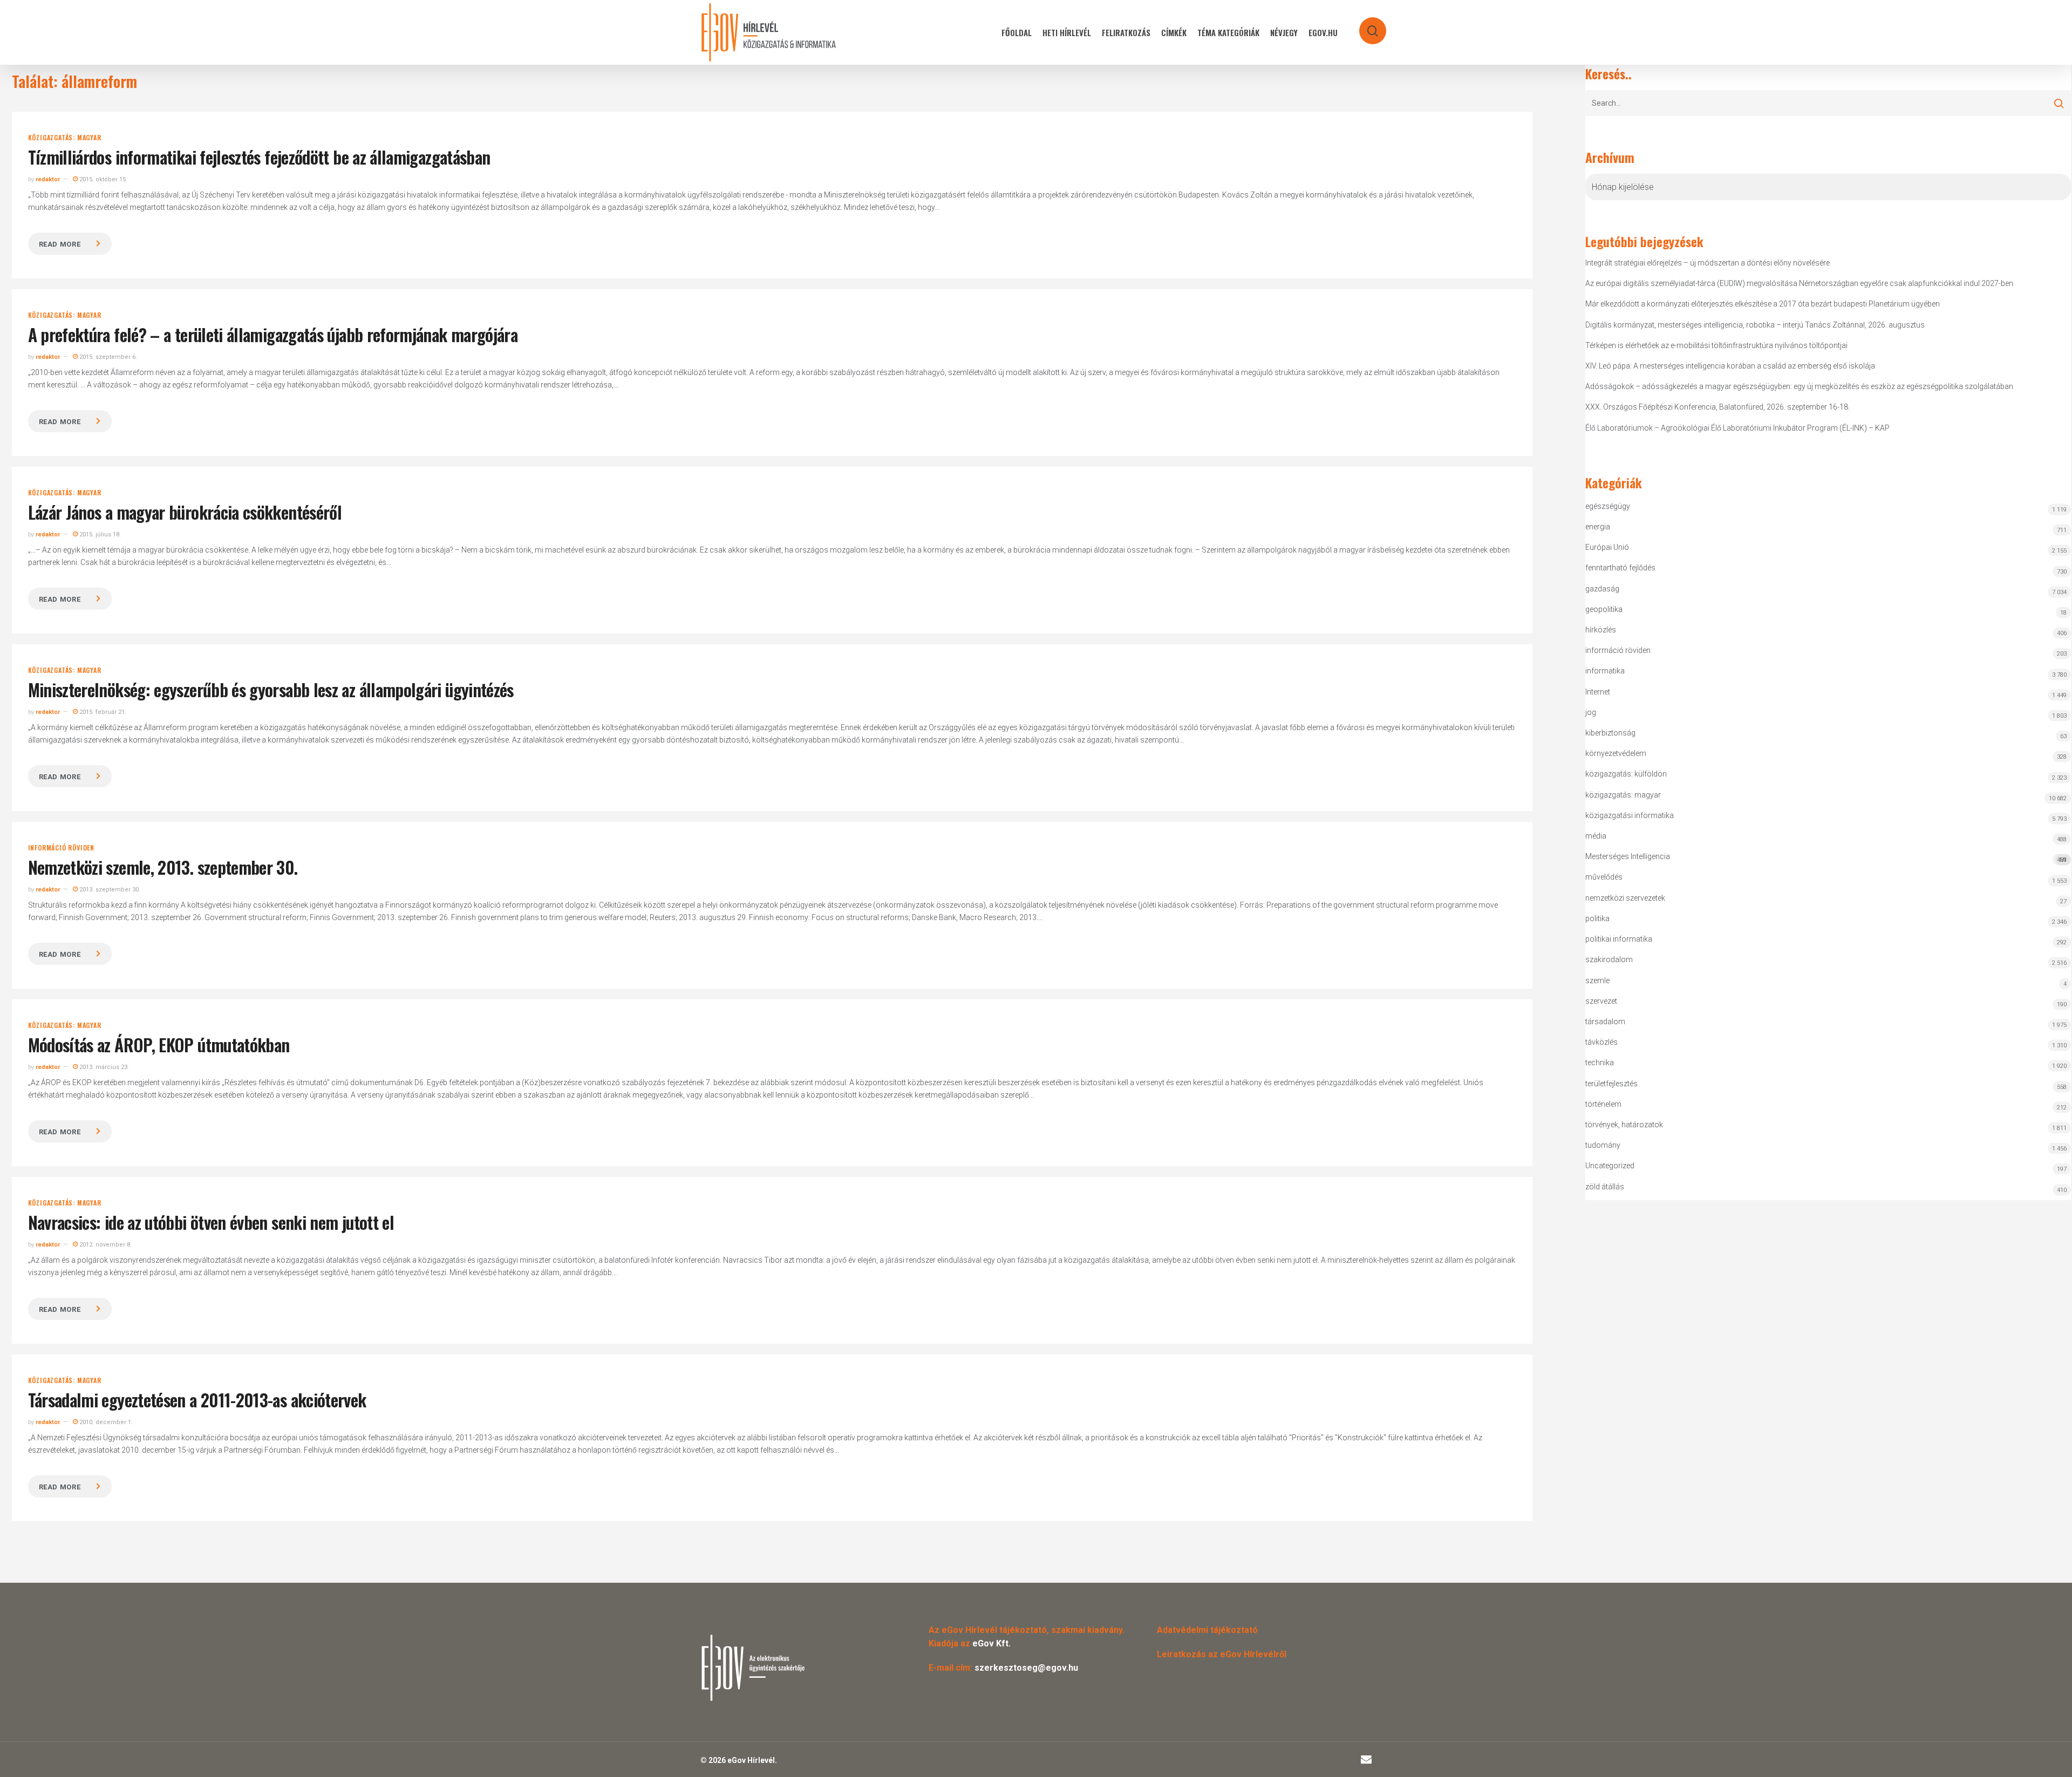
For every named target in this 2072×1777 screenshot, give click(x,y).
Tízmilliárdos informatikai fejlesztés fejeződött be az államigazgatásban (259, 157)
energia (1598, 527)
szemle (1597, 981)
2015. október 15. (103, 179)
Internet (1598, 692)
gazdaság (1602, 589)
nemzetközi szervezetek (1625, 898)
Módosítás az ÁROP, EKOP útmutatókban (159, 1044)
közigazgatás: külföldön (1626, 774)
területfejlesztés (1611, 1084)
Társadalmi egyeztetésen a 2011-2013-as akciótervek (197, 1400)
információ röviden (61, 848)
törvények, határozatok (1624, 1125)
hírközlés (1601, 630)
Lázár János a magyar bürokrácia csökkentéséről (185, 512)
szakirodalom (1609, 959)
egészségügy (1608, 506)
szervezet (1601, 1001)
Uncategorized (1610, 1166)
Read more (60, 244)
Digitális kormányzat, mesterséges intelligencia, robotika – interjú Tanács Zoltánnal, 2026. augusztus (1755, 325)
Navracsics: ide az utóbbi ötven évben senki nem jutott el (211, 1222)
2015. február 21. (102, 712)
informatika (1605, 671)
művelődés (1604, 877)
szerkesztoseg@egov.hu (1026, 1668)
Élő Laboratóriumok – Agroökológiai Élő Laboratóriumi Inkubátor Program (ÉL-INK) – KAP (1737, 428)
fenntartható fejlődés (1620, 568)
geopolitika (1604, 609)
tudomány (1603, 1145)
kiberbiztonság (1610, 733)
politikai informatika (1619, 939)
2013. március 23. (103, 1067)
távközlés (1601, 1042)
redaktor (48, 179)
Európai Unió (1607, 547)
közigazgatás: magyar (65, 138)
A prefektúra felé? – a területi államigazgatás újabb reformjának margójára (273, 334)
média (1596, 836)
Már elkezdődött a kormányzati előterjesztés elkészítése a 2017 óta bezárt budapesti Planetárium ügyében (1763, 304)
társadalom (1605, 1022)
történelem (1603, 1104)
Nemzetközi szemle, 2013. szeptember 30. (163, 867)
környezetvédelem (1616, 753)
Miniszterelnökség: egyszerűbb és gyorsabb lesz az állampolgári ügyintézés (271, 689)
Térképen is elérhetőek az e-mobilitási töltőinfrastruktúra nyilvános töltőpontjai (1716, 345)
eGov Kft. (991, 1643)
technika (1600, 1063)
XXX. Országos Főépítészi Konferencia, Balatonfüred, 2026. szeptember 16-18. (1717, 407)
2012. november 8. (105, 1245)
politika (1597, 918)
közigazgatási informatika (1630, 815)
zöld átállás (1605, 1187)
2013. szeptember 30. (109, 890)
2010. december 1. (105, 1422)
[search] (1366, 26)
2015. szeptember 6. (107, 357)
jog (1591, 712)
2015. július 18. (99, 535)
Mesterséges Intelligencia (1826, 858)
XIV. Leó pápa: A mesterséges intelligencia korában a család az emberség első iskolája (1730, 366)
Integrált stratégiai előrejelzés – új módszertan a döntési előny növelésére (1708, 263)
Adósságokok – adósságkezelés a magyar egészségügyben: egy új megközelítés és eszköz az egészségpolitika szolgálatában (1799, 386)
